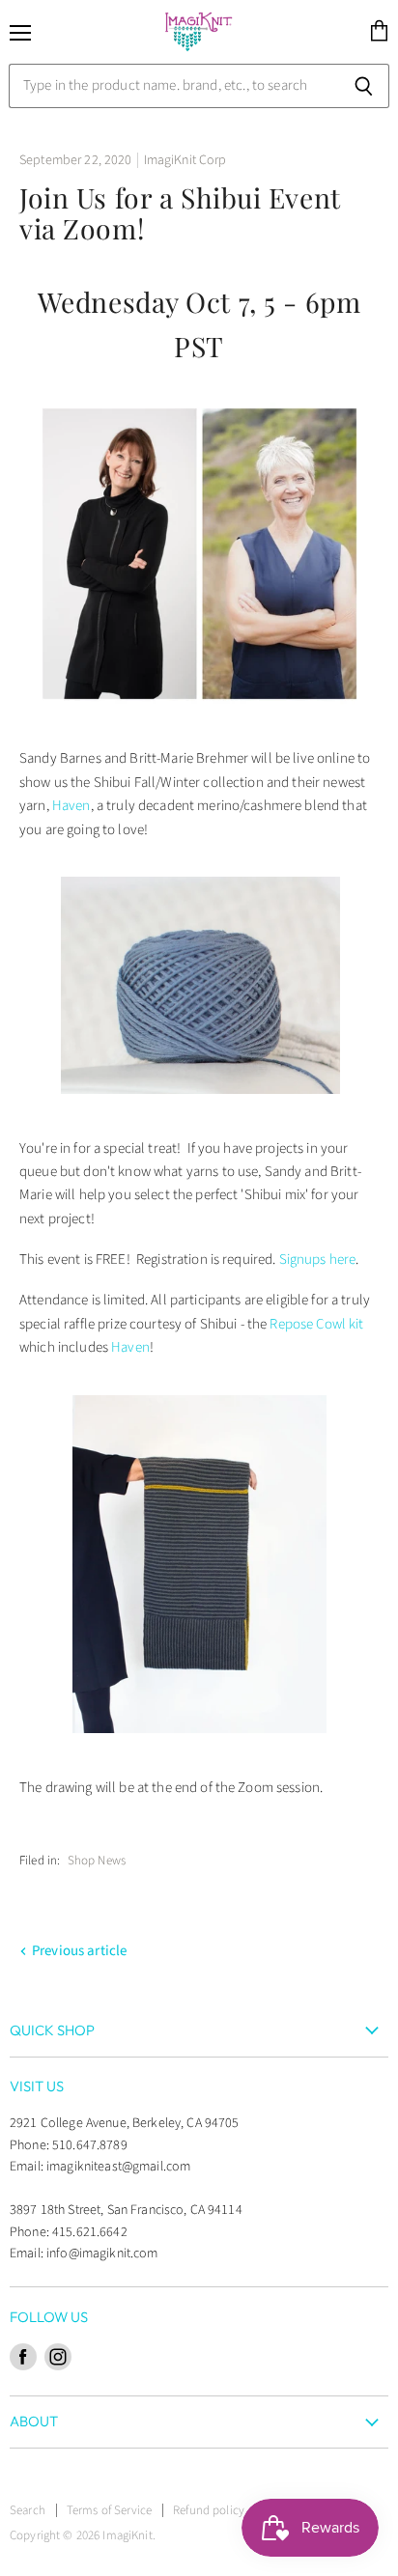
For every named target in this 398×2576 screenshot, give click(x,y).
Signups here (318, 1260)
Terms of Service (109, 2510)
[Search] (364, 86)
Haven (71, 806)
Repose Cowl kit (316, 1324)
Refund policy (209, 2510)
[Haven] (200, 1107)
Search (28, 2510)
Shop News (97, 1861)
